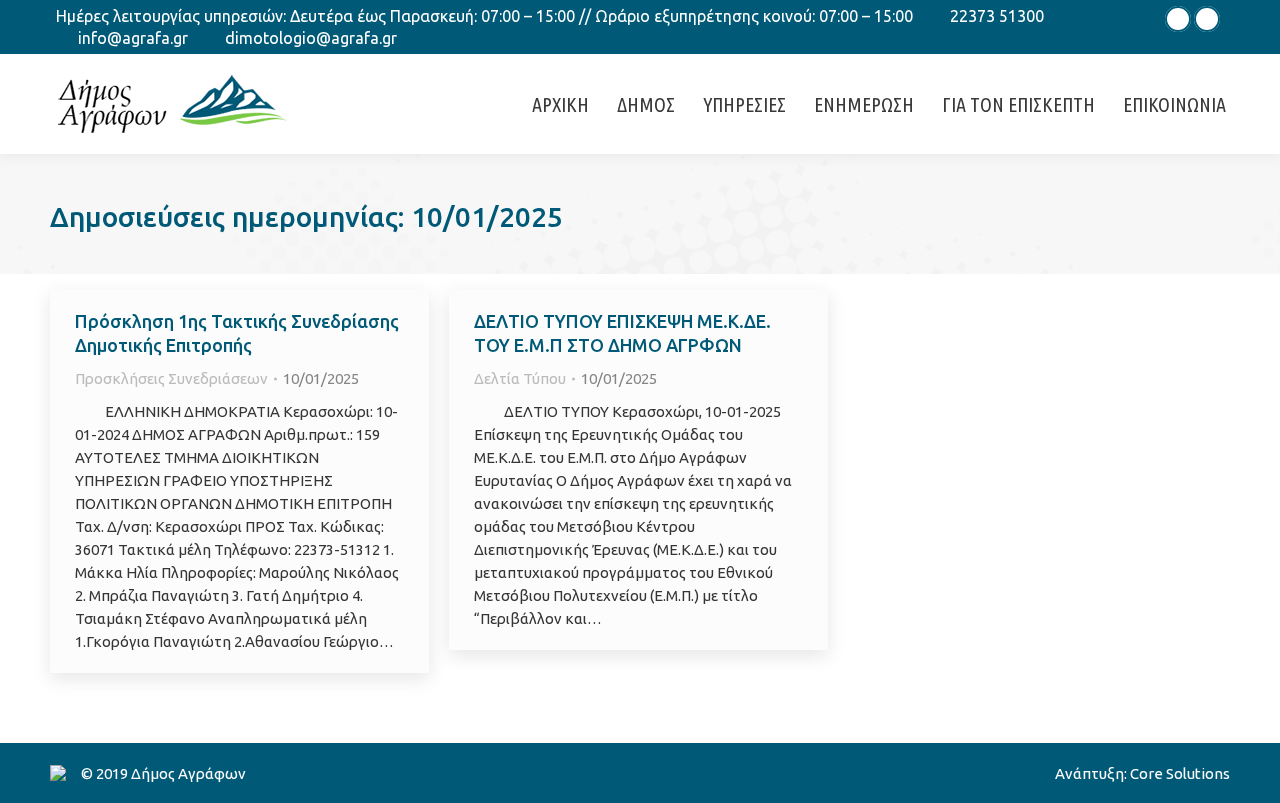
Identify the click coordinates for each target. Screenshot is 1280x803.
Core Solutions (1180, 773)
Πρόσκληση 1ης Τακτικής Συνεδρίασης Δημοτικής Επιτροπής (237, 333)
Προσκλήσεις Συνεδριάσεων (171, 378)
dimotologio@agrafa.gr (311, 38)
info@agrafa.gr (133, 38)
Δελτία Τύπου (520, 378)
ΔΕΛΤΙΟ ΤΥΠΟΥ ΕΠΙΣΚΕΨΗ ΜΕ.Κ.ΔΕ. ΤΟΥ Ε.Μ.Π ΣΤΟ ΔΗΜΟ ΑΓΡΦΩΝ (622, 333)
